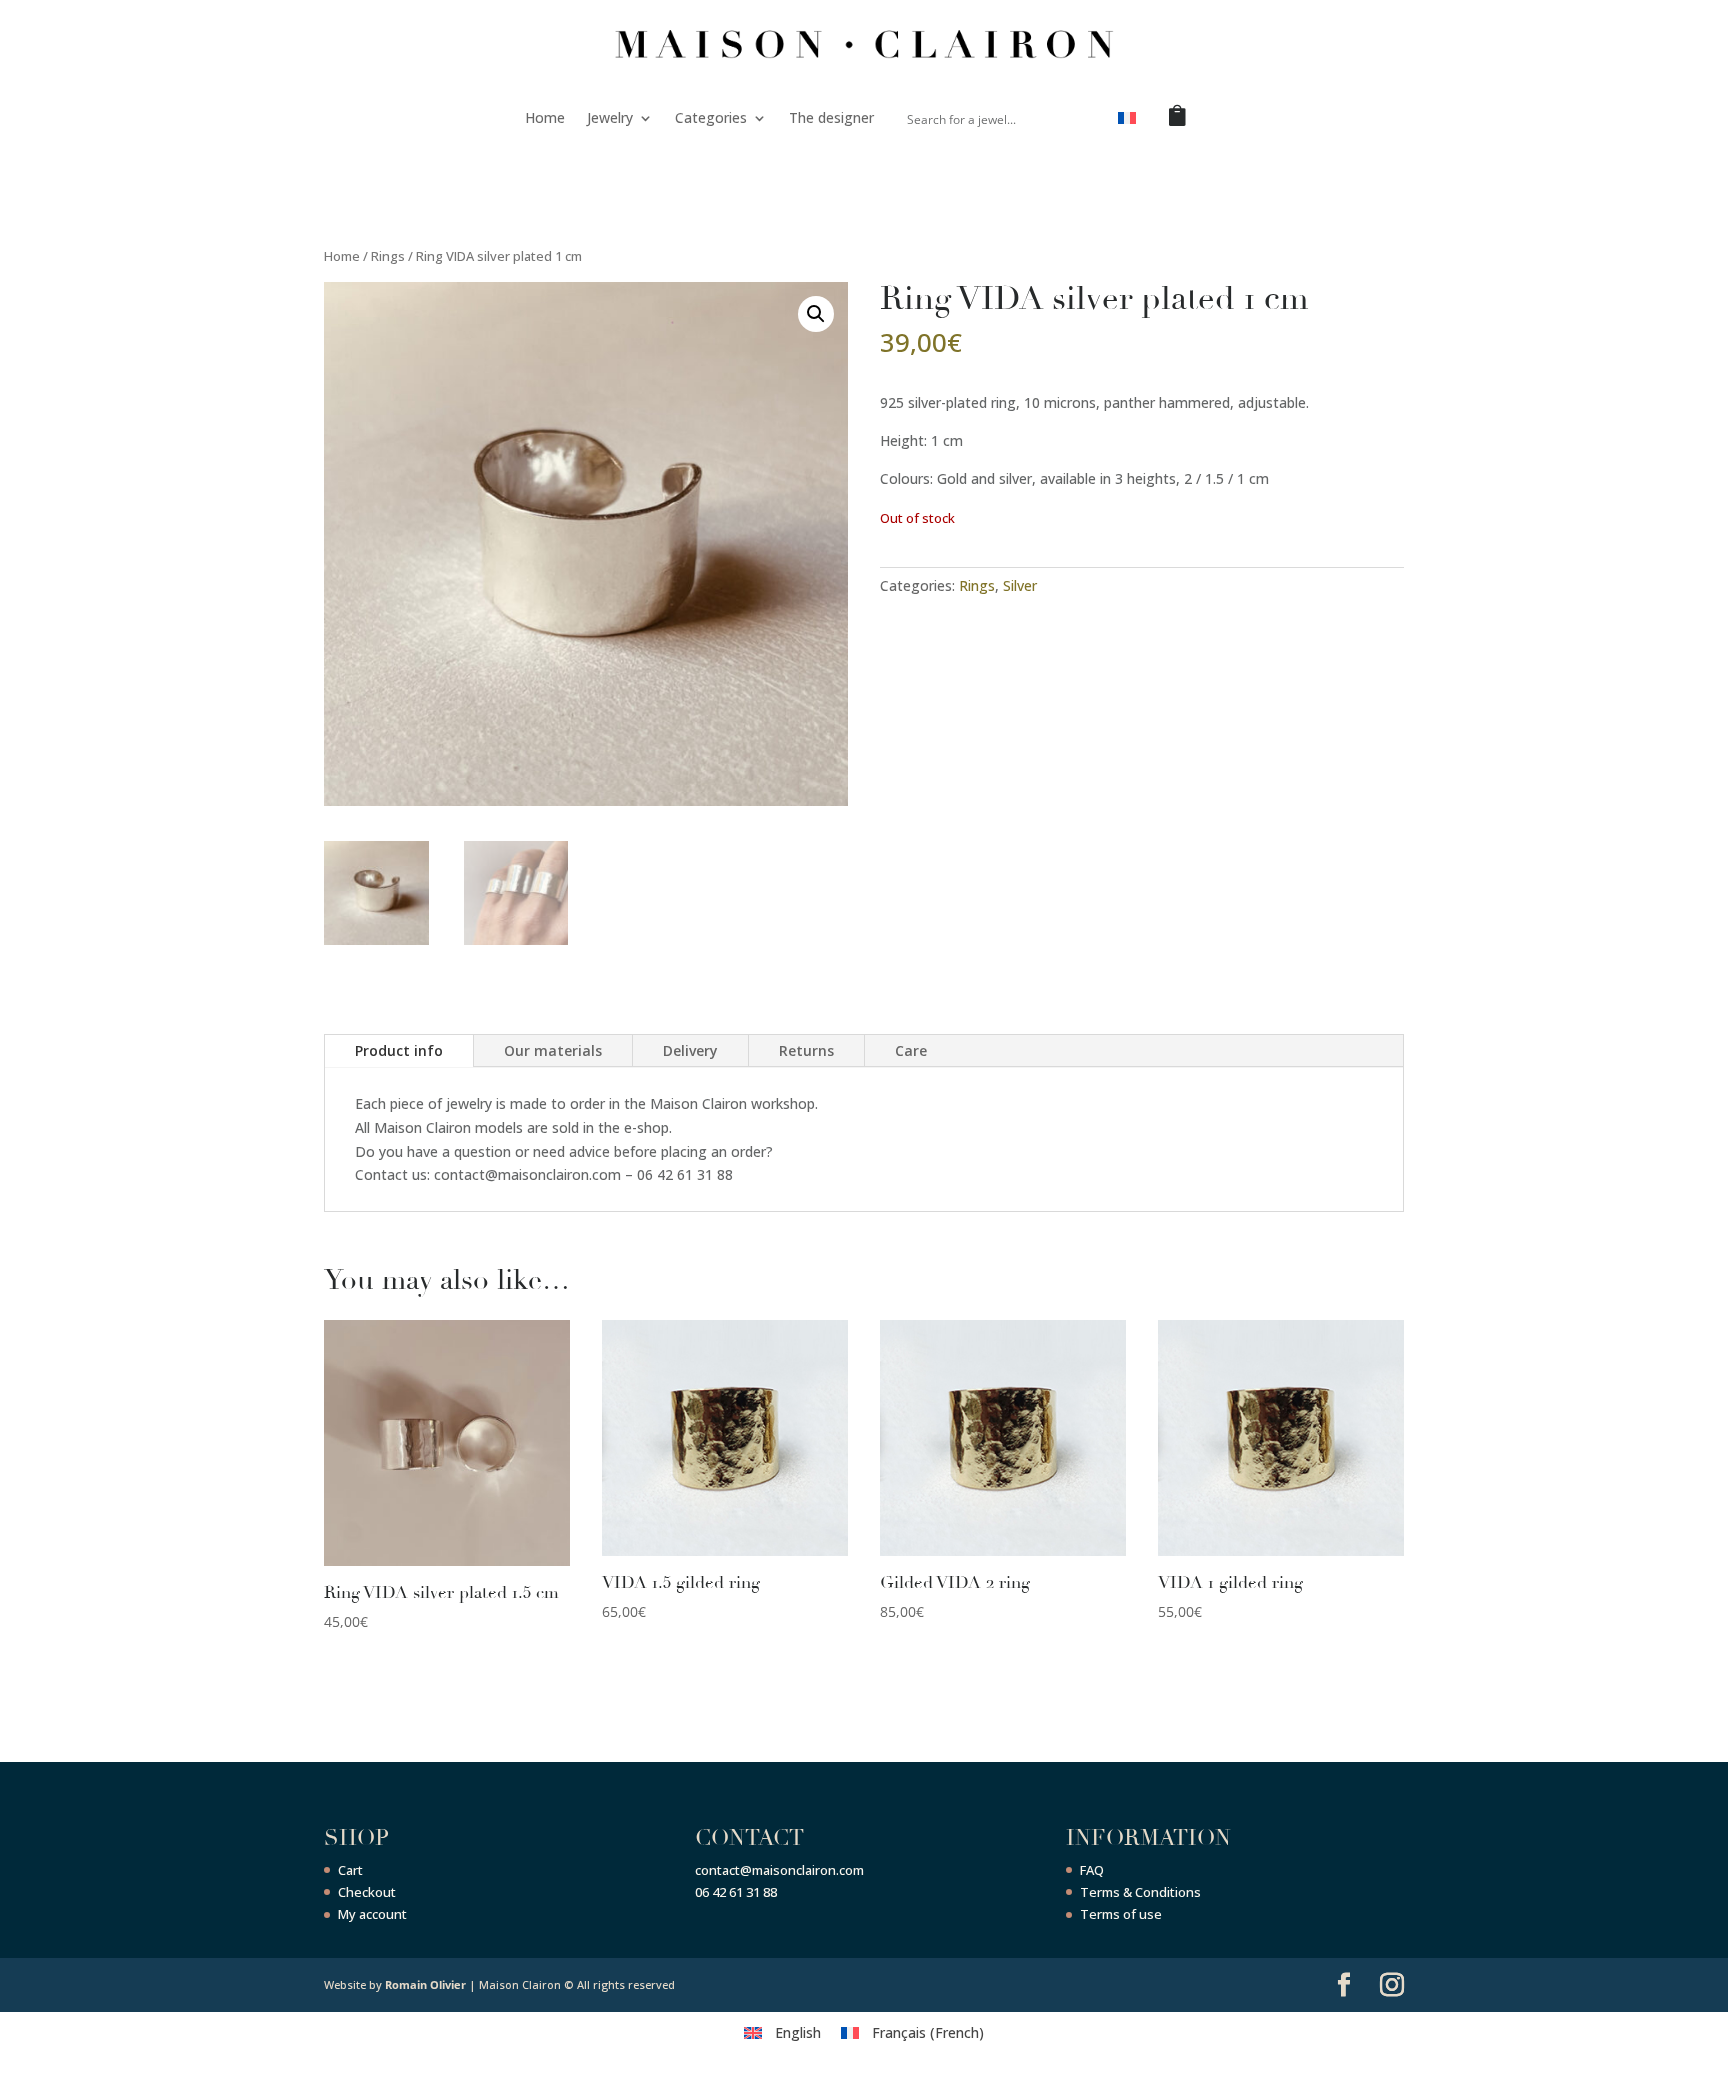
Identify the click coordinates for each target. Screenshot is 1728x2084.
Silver (1020, 585)
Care (911, 1050)
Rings (388, 256)
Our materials (553, 1050)
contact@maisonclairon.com (779, 1870)
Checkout (367, 1892)
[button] (816, 314)
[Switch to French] (1127, 122)
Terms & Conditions (1140, 1892)
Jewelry (610, 117)
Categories (711, 117)
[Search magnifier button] (1079, 118)
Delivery (690, 1050)
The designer (831, 117)
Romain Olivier (425, 1984)
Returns (806, 1050)
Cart (350, 1870)
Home (545, 117)
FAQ (1092, 1870)
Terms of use (1121, 1914)
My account (372, 1914)
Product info (399, 1050)
